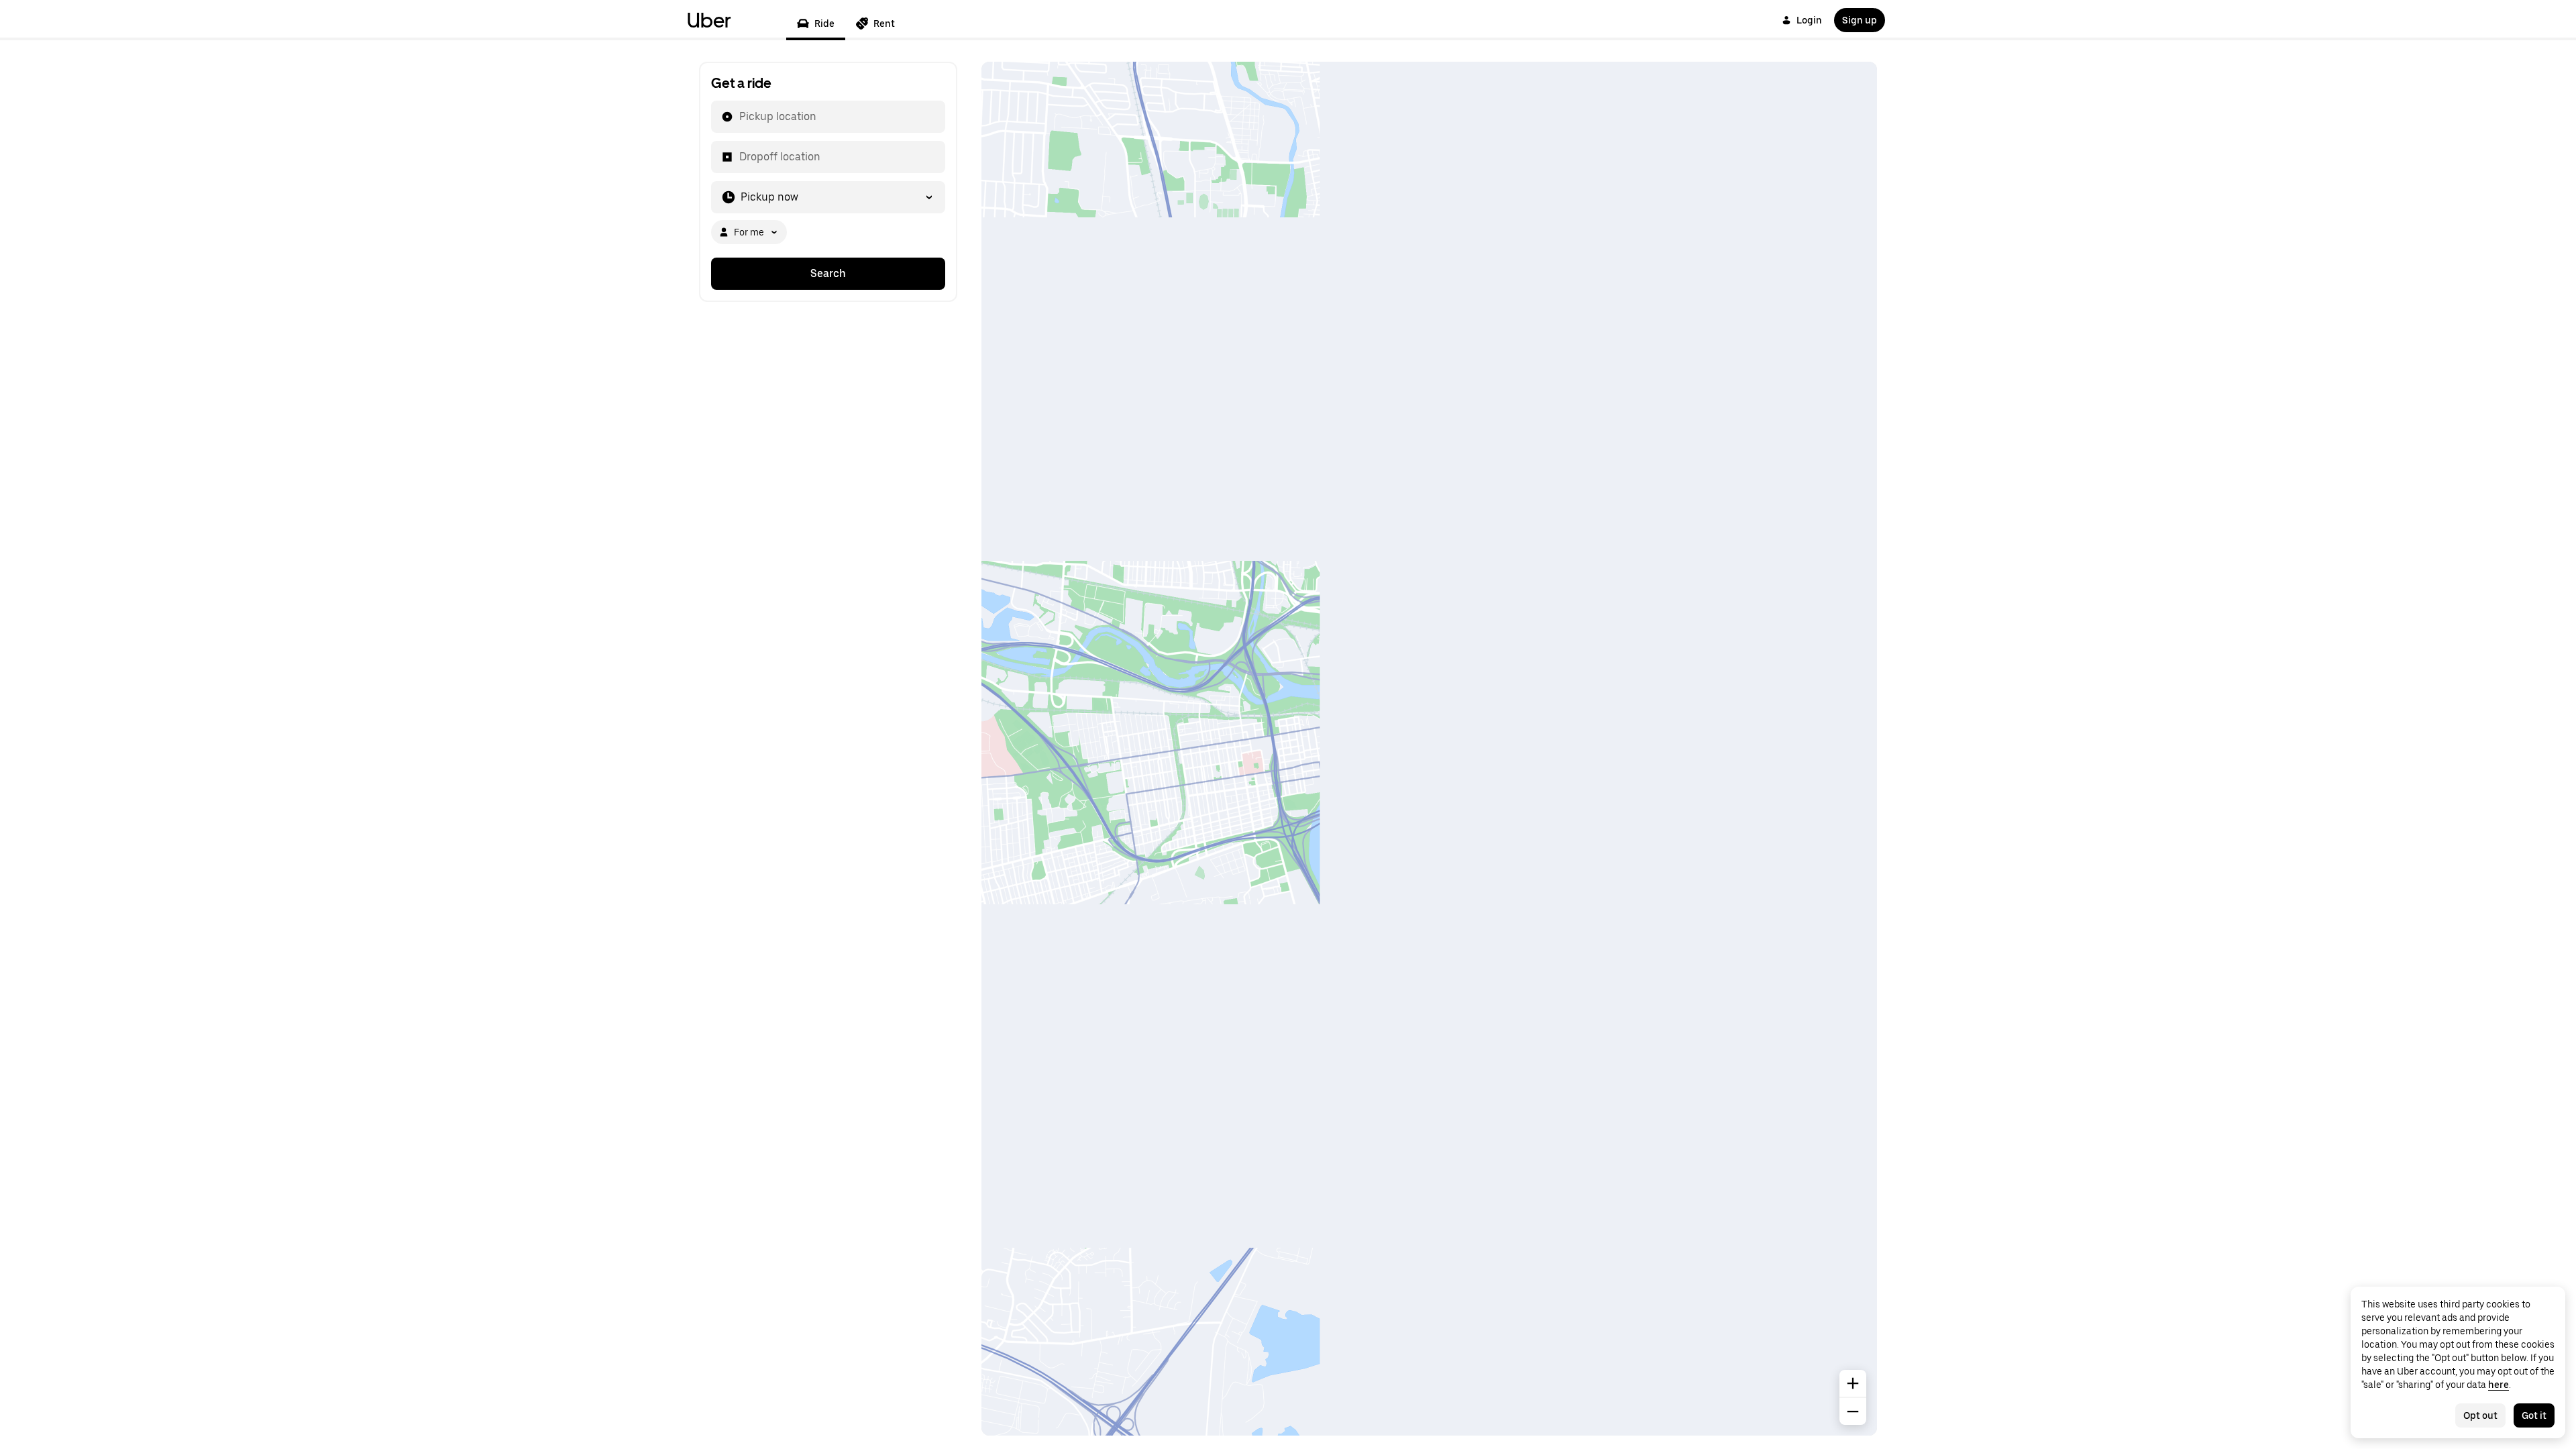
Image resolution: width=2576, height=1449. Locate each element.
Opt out (2480, 1415)
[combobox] (739, 117)
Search (828, 273)
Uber (709, 20)
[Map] (1429, 749)
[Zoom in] (1853, 1383)
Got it (2534, 1415)
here (2499, 1385)
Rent (884, 23)
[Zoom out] (1853, 1411)
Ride (824, 23)
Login (1809, 20)
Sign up (1860, 20)
